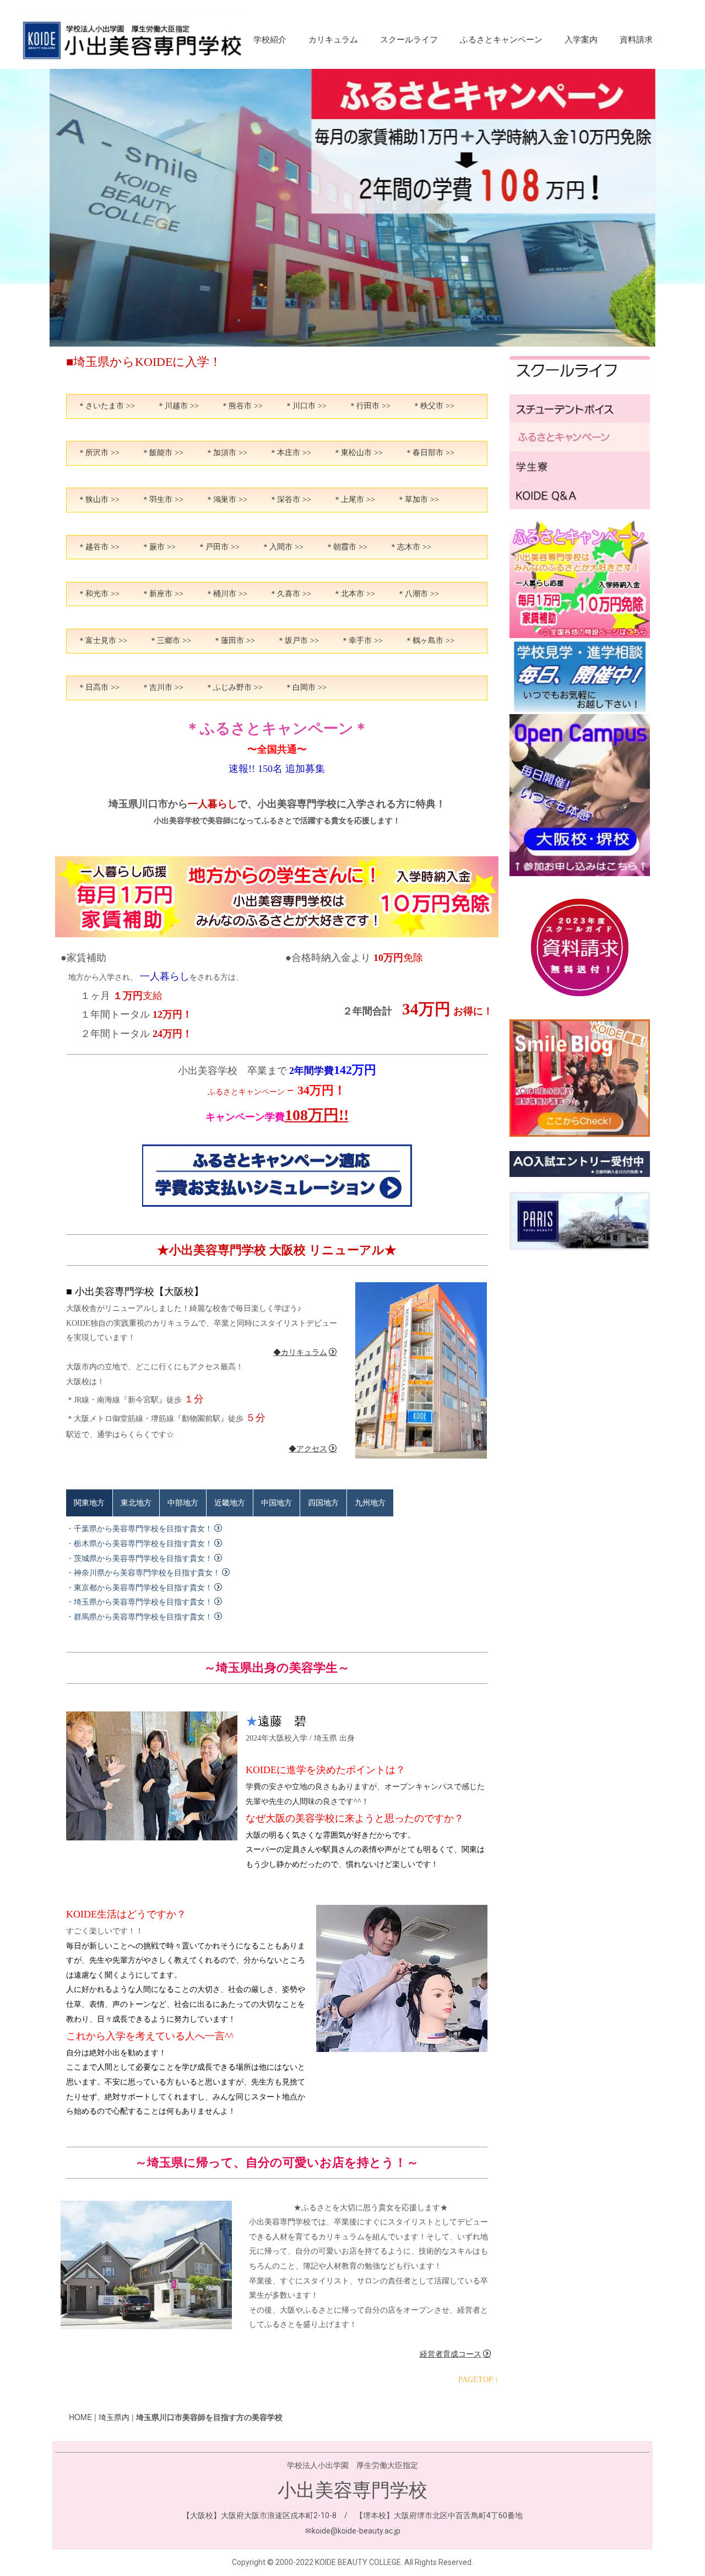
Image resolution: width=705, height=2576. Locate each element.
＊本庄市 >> (290, 453)
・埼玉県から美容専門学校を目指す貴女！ (139, 1602)
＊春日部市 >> (430, 453)
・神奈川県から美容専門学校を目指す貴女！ (143, 1573)
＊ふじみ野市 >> (234, 687)
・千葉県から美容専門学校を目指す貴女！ (139, 1529)
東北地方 (136, 1503)
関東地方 (89, 1503)
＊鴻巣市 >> (226, 499)
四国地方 (323, 1503)
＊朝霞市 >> (346, 547)
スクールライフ (409, 40)
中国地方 (276, 1503)
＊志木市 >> (410, 547)
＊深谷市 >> (290, 499)
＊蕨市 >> (159, 547)
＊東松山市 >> (358, 453)
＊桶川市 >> (226, 594)
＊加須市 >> (226, 453)
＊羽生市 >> (162, 499)
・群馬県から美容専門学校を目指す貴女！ (139, 1617)
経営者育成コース (451, 2354)
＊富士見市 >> (102, 641)
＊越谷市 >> (99, 547)
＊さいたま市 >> (106, 406)
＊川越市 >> (178, 406)
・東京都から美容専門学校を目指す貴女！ (139, 1588)
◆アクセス (308, 1449)
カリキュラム (333, 40)
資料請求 (636, 40)
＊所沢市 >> (99, 453)
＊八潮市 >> (418, 594)
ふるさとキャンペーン (501, 40)
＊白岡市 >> (306, 687)
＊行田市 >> (370, 406)
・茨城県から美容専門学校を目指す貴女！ (139, 1559)
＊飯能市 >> (162, 453)
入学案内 (581, 40)
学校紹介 (270, 40)
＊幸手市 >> (362, 641)
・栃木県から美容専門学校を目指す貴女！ (139, 1544)
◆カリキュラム (300, 1352)
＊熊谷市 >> (242, 406)
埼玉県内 (114, 2417)
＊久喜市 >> (290, 594)
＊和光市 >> (99, 594)
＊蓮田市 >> (234, 641)
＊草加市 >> (418, 499)
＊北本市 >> (354, 594)
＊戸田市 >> (219, 547)
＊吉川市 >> (162, 687)
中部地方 (183, 1503)
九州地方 (370, 1503)
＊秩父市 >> (433, 406)
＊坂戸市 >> (298, 641)
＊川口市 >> (306, 406)
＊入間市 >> (283, 547)
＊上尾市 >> (354, 499)
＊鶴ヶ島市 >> (430, 641)
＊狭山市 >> (99, 499)
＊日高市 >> (99, 687)
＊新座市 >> (162, 594)
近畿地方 (230, 1503)
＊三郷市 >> (170, 641)
